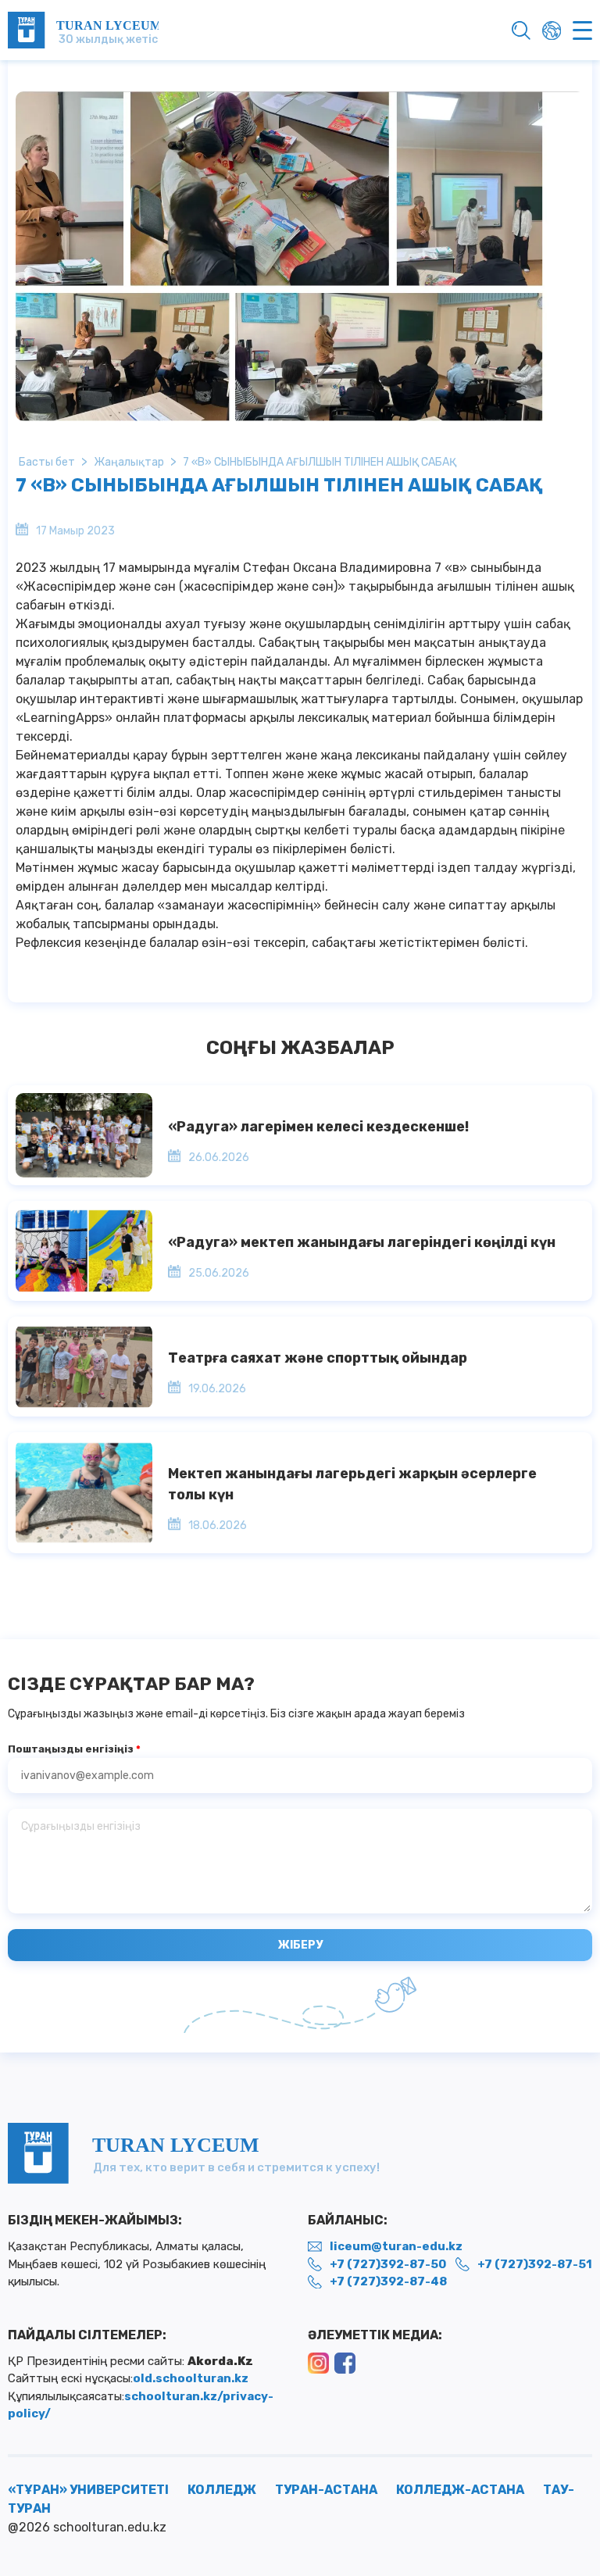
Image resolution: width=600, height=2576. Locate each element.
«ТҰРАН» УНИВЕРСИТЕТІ (88, 2490)
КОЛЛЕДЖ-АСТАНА (460, 2490)
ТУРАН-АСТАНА (326, 2490)
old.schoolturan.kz (191, 2378)
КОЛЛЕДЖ (222, 2490)
